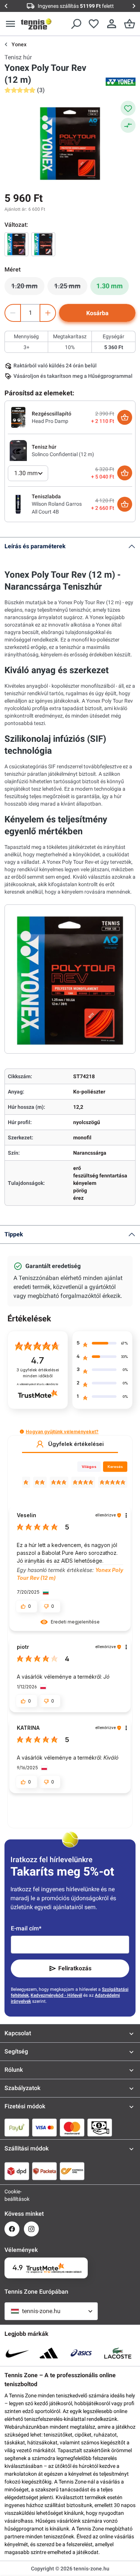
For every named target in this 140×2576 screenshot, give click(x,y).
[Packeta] (44, 2171)
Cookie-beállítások (12, 2195)
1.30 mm (110, 286)
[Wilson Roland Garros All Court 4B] (18, 504)
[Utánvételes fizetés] (100, 2127)
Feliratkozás (75, 1968)
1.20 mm (28, 288)
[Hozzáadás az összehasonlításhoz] (128, 125)
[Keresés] (76, 24)
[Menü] (10, 24)
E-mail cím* (26, 1928)
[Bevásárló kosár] (130, 24)
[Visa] (44, 2127)
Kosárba (97, 313)
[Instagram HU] (31, 2229)
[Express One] (72, 2171)
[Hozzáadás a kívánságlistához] (128, 108)
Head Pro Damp (50, 421)
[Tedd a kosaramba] (125, 417)
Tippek (14, 1234)
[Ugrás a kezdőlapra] (36, 24)
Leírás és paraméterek (35, 546)
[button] (22, 1432)
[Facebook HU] (12, 2229)
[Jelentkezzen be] (112, 24)
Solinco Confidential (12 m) (63, 454)
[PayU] (17, 2127)
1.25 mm (71, 288)
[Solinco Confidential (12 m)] (18, 450)
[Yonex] (121, 82)
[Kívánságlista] (94, 24)
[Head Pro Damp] (18, 417)
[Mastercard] (72, 2127)
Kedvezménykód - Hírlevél (56, 1995)
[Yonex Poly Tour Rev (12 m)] (16, 244)
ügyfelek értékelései (38, 1373)
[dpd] (17, 2171)
